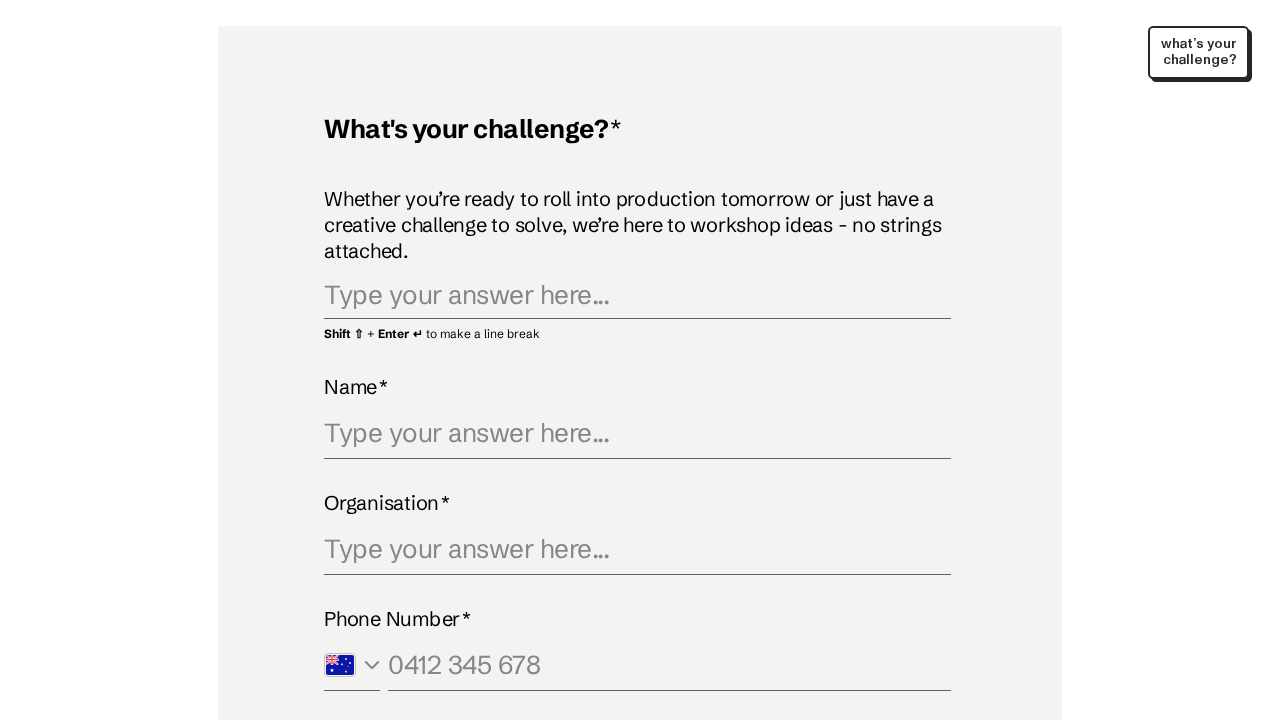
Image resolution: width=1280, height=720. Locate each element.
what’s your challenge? (1199, 51)
